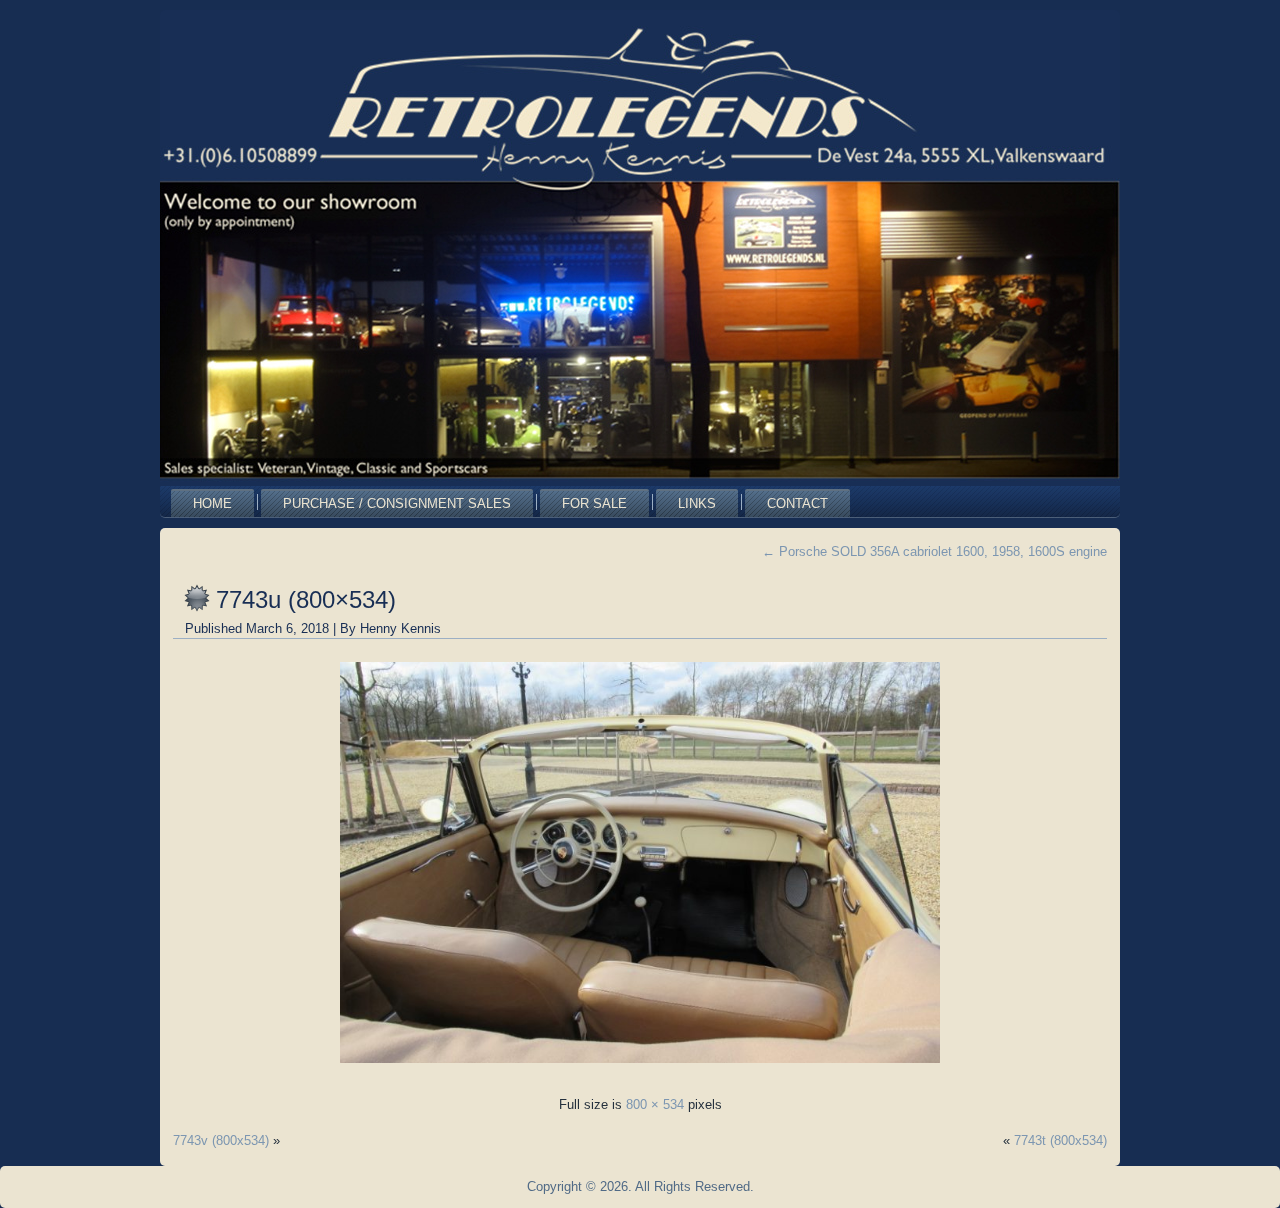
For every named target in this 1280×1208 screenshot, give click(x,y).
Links (697, 503)
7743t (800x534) (1060, 1140)
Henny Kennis (400, 628)
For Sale (594, 503)
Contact (797, 503)
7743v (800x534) (221, 1140)
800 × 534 (655, 1104)
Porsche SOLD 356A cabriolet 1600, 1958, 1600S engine (934, 551)
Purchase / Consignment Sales (397, 503)
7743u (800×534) (306, 599)
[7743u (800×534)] (640, 1068)
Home (212, 503)
